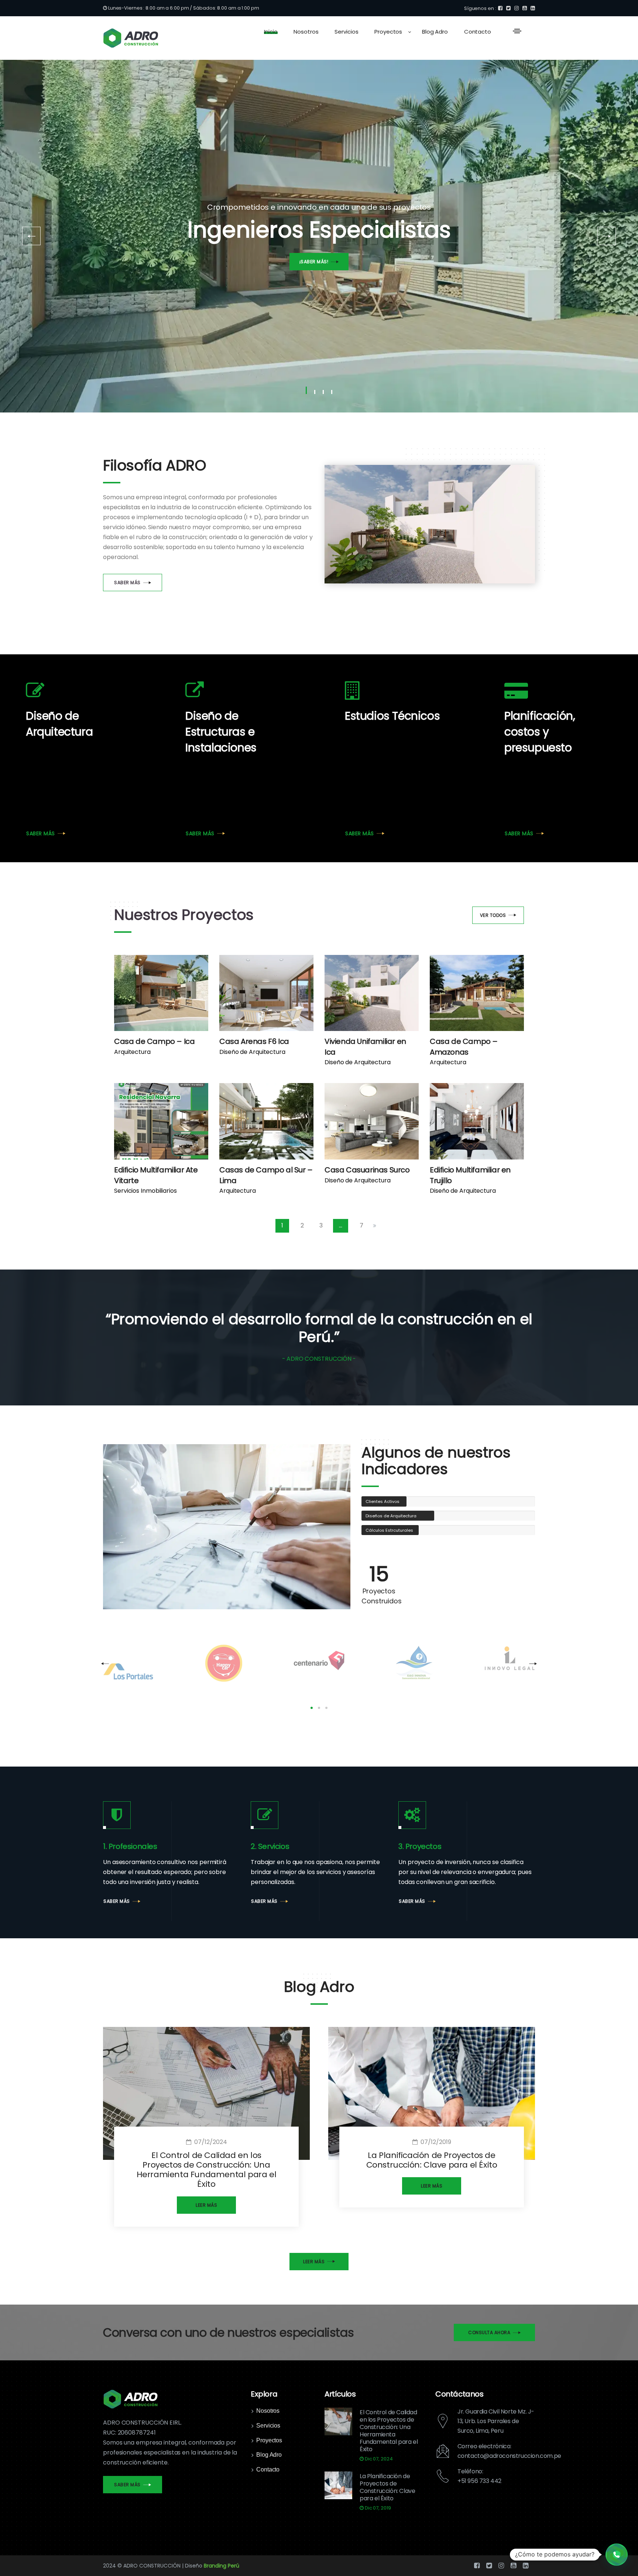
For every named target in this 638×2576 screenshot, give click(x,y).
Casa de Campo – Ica (154, 1041)
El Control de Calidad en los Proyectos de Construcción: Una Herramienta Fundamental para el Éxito (207, 2170)
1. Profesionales (130, 1846)
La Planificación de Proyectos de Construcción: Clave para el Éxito (432, 2160)
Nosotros (268, 2411)
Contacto (268, 2469)
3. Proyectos (420, 1846)
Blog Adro (269, 2455)
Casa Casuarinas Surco (367, 1170)
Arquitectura (132, 1052)
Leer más (206, 2205)
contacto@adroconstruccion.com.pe (509, 2456)
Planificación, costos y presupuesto (540, 732)
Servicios (268, 2426)
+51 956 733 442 (479, 2481)
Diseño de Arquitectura (59, 724)
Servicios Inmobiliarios (145, 1191)
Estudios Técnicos (392, 716)
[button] (617, 2555)
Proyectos (269, 2440)
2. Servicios (270, 1846)
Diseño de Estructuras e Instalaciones (221, 732)
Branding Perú (222, 2566)
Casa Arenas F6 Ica (254, 1041)
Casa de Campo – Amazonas (464, 1047)
